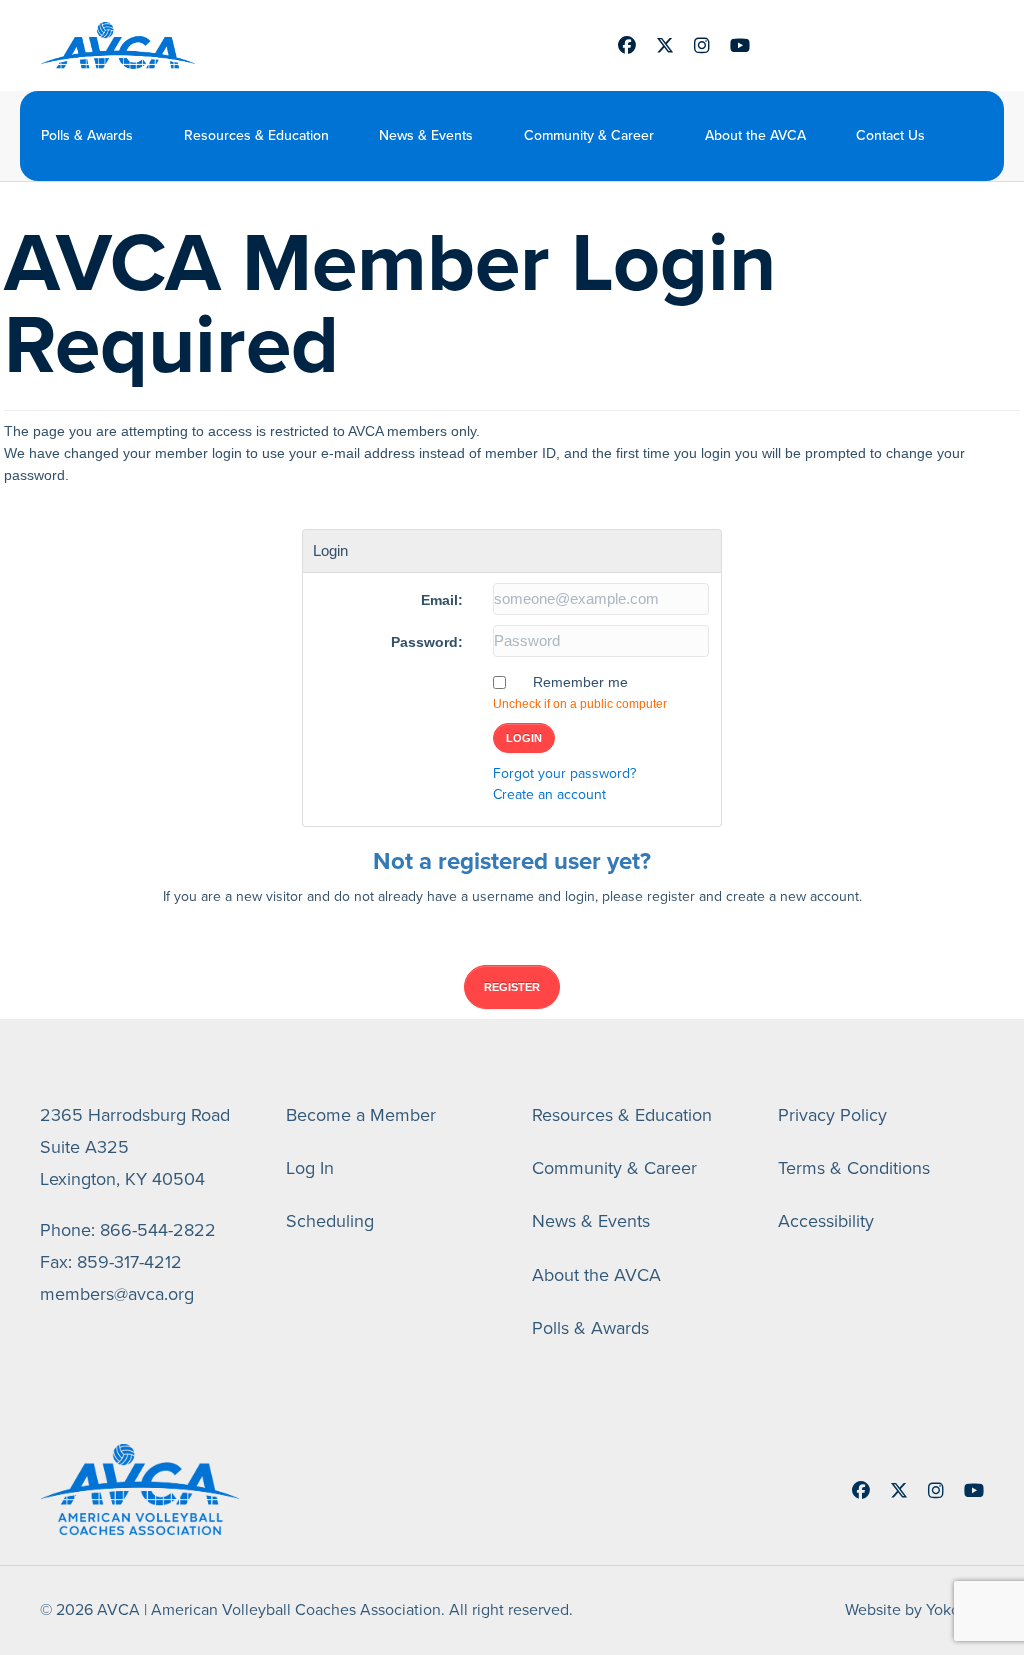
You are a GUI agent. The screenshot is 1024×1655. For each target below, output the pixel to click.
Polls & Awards (87, 135)
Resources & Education (256, 135)
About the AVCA (755, 135)
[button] (975, 135)
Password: (427, 642)
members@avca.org (117, 1294)
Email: (442, 600)
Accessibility (826, 1221)
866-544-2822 (158, 1230)
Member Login (865, 45)
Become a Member (361, 1115)
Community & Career (589, 135)
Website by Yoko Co (914, 1609)
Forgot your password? (564, 773)
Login (524, 738)
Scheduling (330, 1221)
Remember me (580, 682)
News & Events (426, 135)
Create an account (549, 794)
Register (512, 987)
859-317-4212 (129, 1262)
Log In (310, 1168)
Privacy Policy (832, 1115)
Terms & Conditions (854, 1168)
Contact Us (890, 135)
